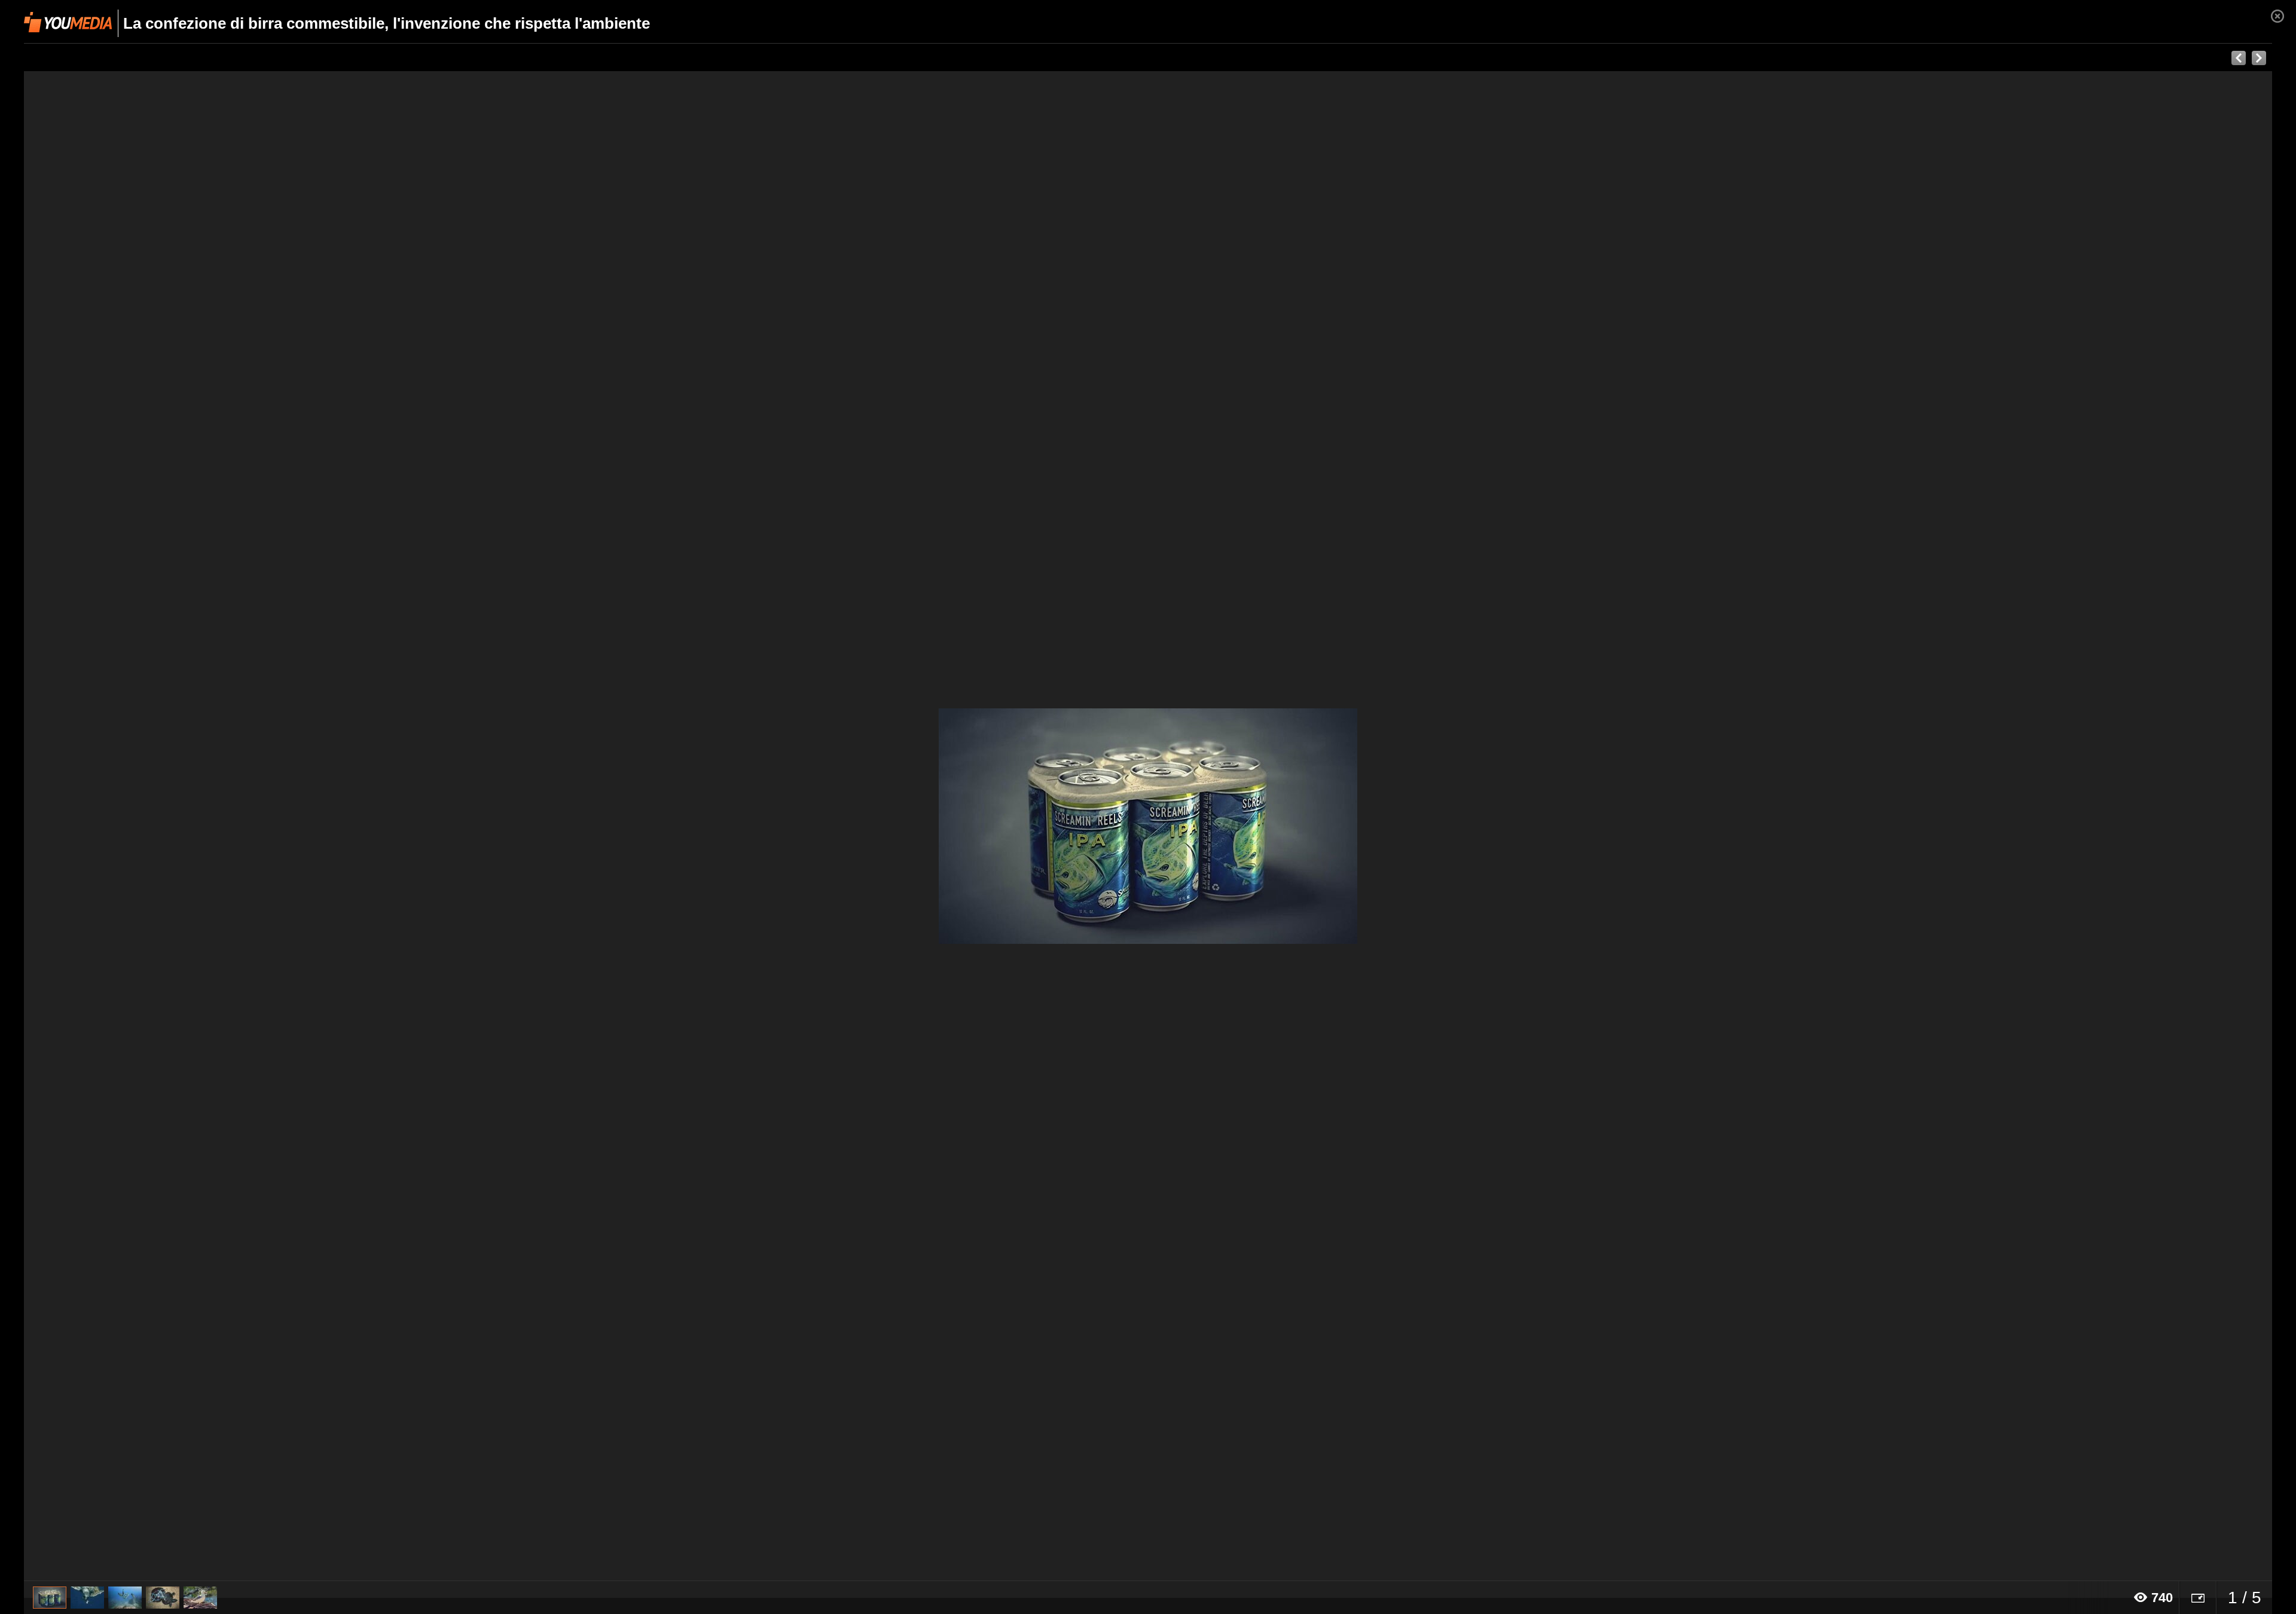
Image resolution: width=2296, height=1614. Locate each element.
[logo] (68, 22)
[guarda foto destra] (1373, 826)
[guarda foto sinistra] (249, 826)
